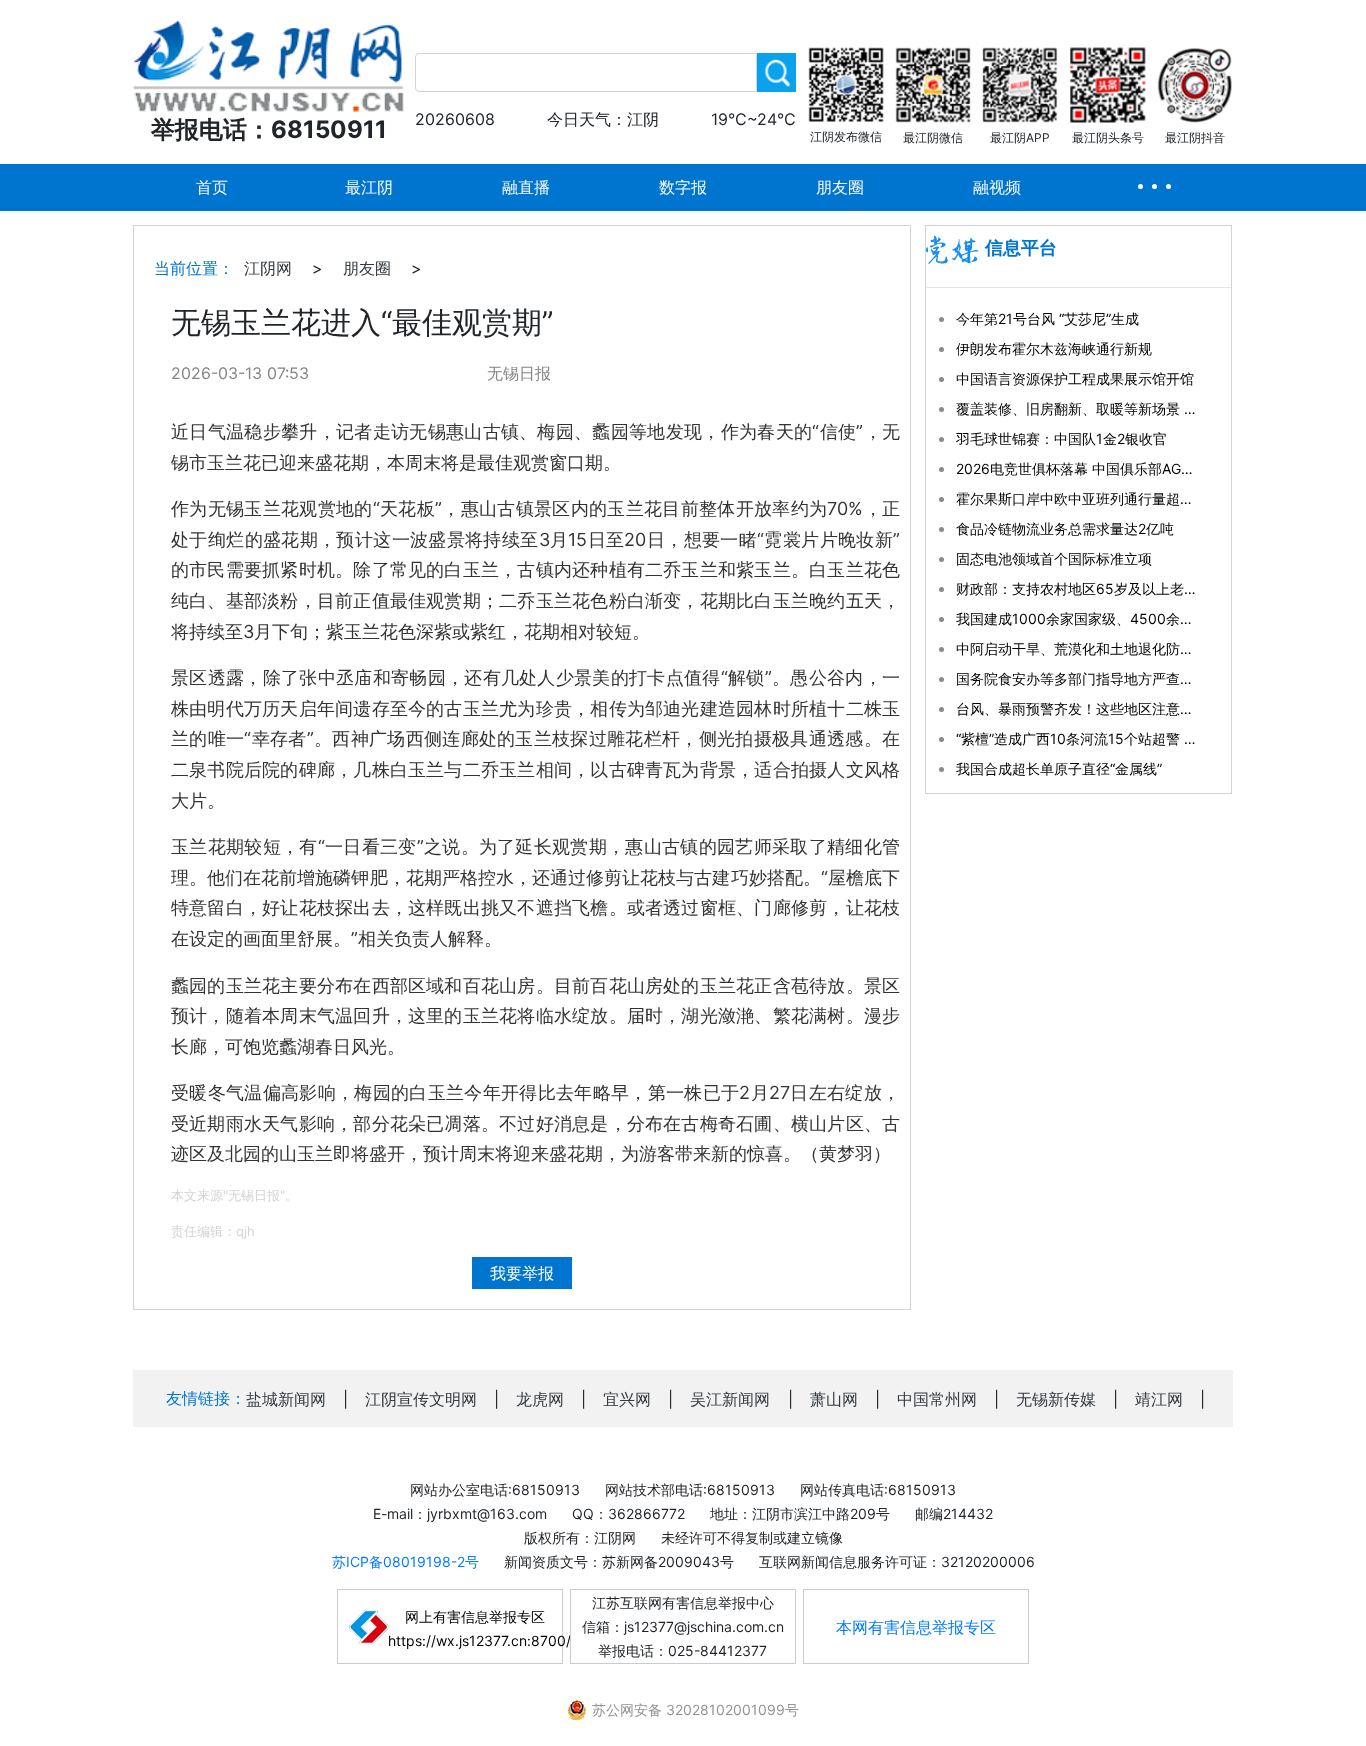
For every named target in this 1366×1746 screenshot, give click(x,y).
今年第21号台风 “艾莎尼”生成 (1047, 318)
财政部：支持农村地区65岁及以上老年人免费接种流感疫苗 (1076, 588)
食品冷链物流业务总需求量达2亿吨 (1065, 528)
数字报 (683, 187)
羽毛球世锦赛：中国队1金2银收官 (1061, 438)
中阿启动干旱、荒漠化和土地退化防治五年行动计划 (1076, 648)
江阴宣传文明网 (421, 1399)
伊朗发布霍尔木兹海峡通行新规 (1054, 348)
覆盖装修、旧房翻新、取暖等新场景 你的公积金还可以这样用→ (1076, 408)
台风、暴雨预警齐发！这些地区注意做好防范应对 (1076, 708)
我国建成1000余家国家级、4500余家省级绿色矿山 (1076, 618)
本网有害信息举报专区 (916, 1627)
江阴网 (268, 268)
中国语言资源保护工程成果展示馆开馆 (1075, 378)
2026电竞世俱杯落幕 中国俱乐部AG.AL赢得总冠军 (1076, 468)
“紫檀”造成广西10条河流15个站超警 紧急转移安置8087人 (1076, 738)
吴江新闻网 (730, 1399)
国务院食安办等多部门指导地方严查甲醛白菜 (1076, 678)
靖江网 (1159, 1399)
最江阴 (369, 187)
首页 (212, 187)
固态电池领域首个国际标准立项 (1054, 558)
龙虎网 (540, 1399)
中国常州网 (937, 1399)
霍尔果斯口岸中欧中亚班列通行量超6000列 (1076, 498)
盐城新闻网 (286, 1399)
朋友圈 (840, 187)
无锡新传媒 (1056, 1399)
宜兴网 (627, 1399)
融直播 (526, 187)
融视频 (997, 187)
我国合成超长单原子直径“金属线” (1059, 768)
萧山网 (834, 1399)
